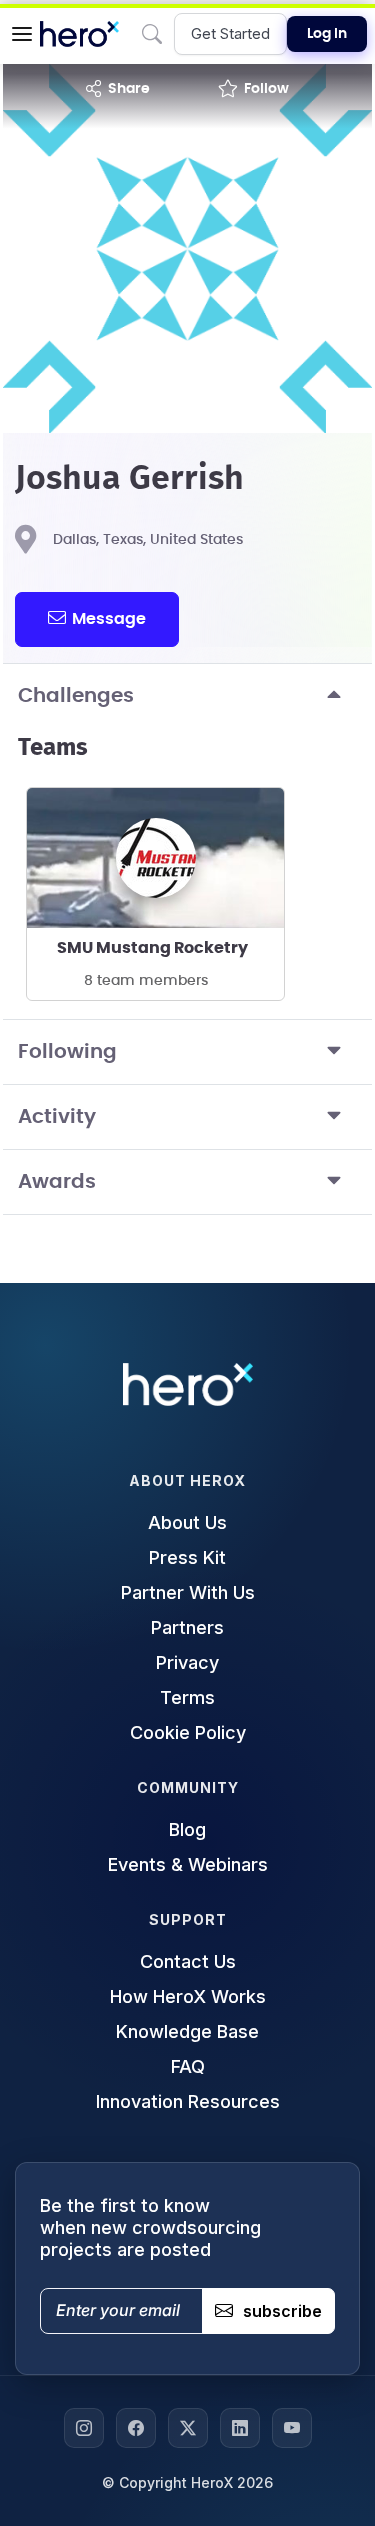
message (109, 619)
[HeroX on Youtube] (292, 2428)
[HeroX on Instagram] (84, 2428)
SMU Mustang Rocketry (152, 948)
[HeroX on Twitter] (188, 2428)
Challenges (76, 696)
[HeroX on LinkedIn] (240, 2428)
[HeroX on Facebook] (136, 2428)
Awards (57, 1182)
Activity (57, 1117)
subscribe (282, 2311)
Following (67, 1052)
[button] (22, 34)
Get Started (230, 33)
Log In (327, 34)
